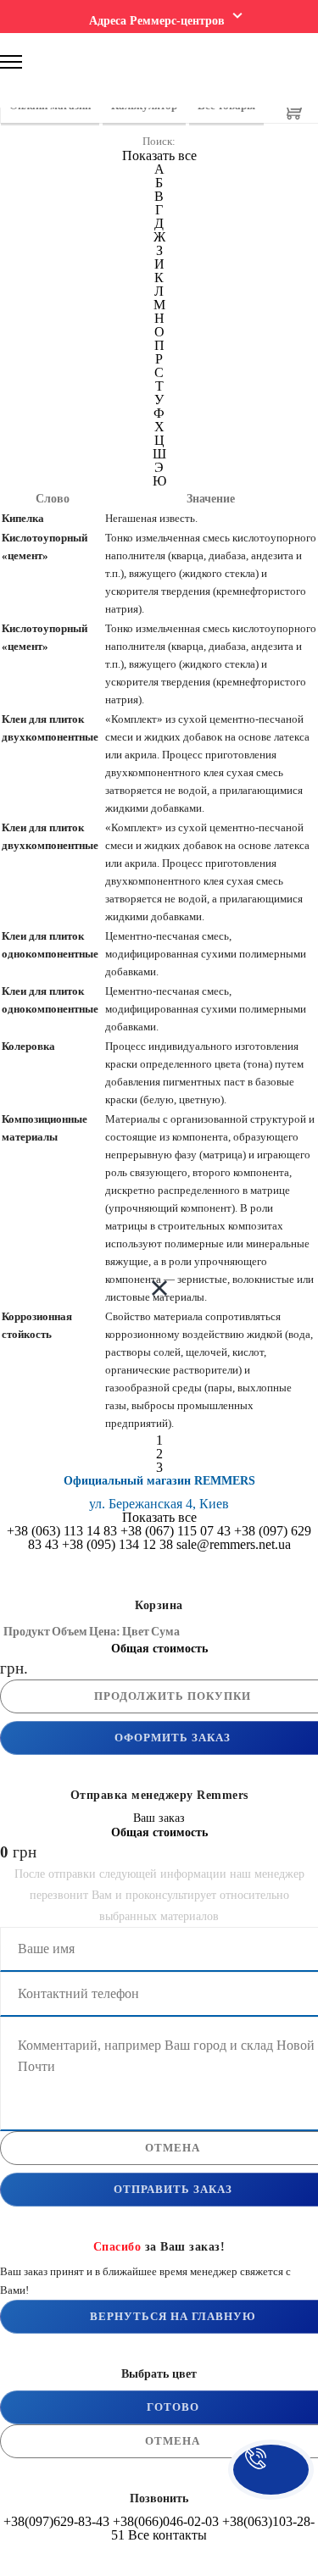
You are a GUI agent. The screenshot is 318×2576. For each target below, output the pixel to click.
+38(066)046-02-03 (166, 2521)
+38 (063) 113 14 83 (62, 1531)
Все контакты (167, 2535)
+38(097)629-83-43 (56, 2521)
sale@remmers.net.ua (234, 1544)
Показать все (159, 155)
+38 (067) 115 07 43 (176, 1531)
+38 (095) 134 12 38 (117, 1544)
